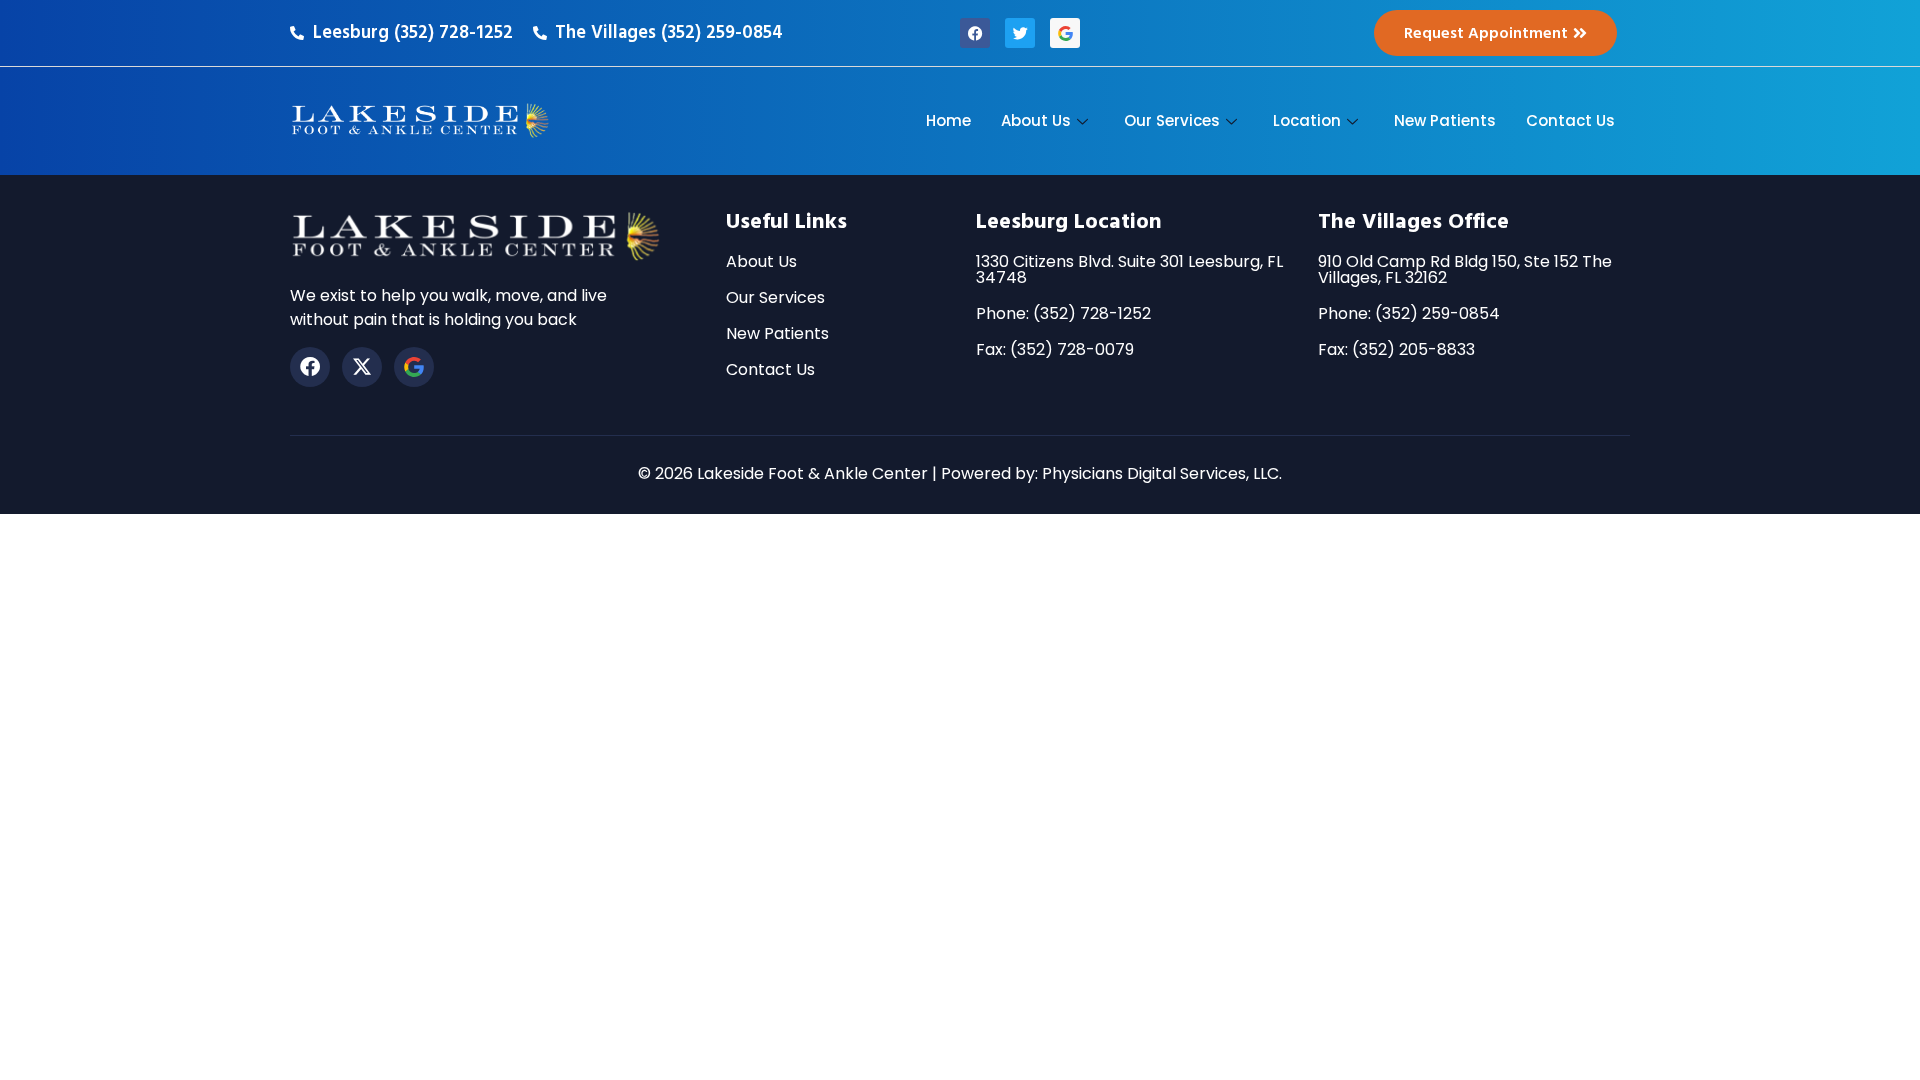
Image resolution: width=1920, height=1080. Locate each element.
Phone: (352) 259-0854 (1409, 313)
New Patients (1445, 120)
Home (948, 120)
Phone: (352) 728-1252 (1063, 313)
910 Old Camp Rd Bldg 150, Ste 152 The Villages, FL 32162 (1465, 269)
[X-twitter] (362, 367)
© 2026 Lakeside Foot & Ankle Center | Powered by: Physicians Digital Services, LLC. (960, 473)
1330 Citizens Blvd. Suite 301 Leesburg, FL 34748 (1129, 269)
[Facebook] (975, 33)
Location (1307, 120)
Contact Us (1570, 120)
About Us (1036, 120)
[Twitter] (1020, 33)
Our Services (1172, 120)
